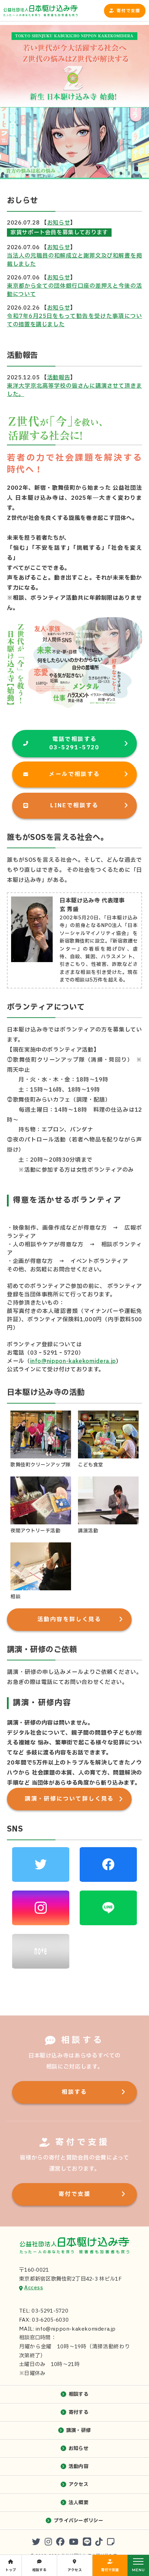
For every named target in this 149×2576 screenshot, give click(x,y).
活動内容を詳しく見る (69, 1619)
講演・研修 (78, 2430)
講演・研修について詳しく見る (69, 1799)
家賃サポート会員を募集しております (59, 233)
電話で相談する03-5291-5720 (74, 743)
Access (34, 2288)
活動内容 (78, 2466)
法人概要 (78, 2503)
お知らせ (59, 223)
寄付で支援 (128, 11)
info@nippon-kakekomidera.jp (73, 1361)
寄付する (78, 2412)
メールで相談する (74, 774)
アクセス (78, 2485)
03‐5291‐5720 (54, 1353)
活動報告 (59, 378)
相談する (74, 2092)
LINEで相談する (74, 806)
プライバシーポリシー (78, 2521)
